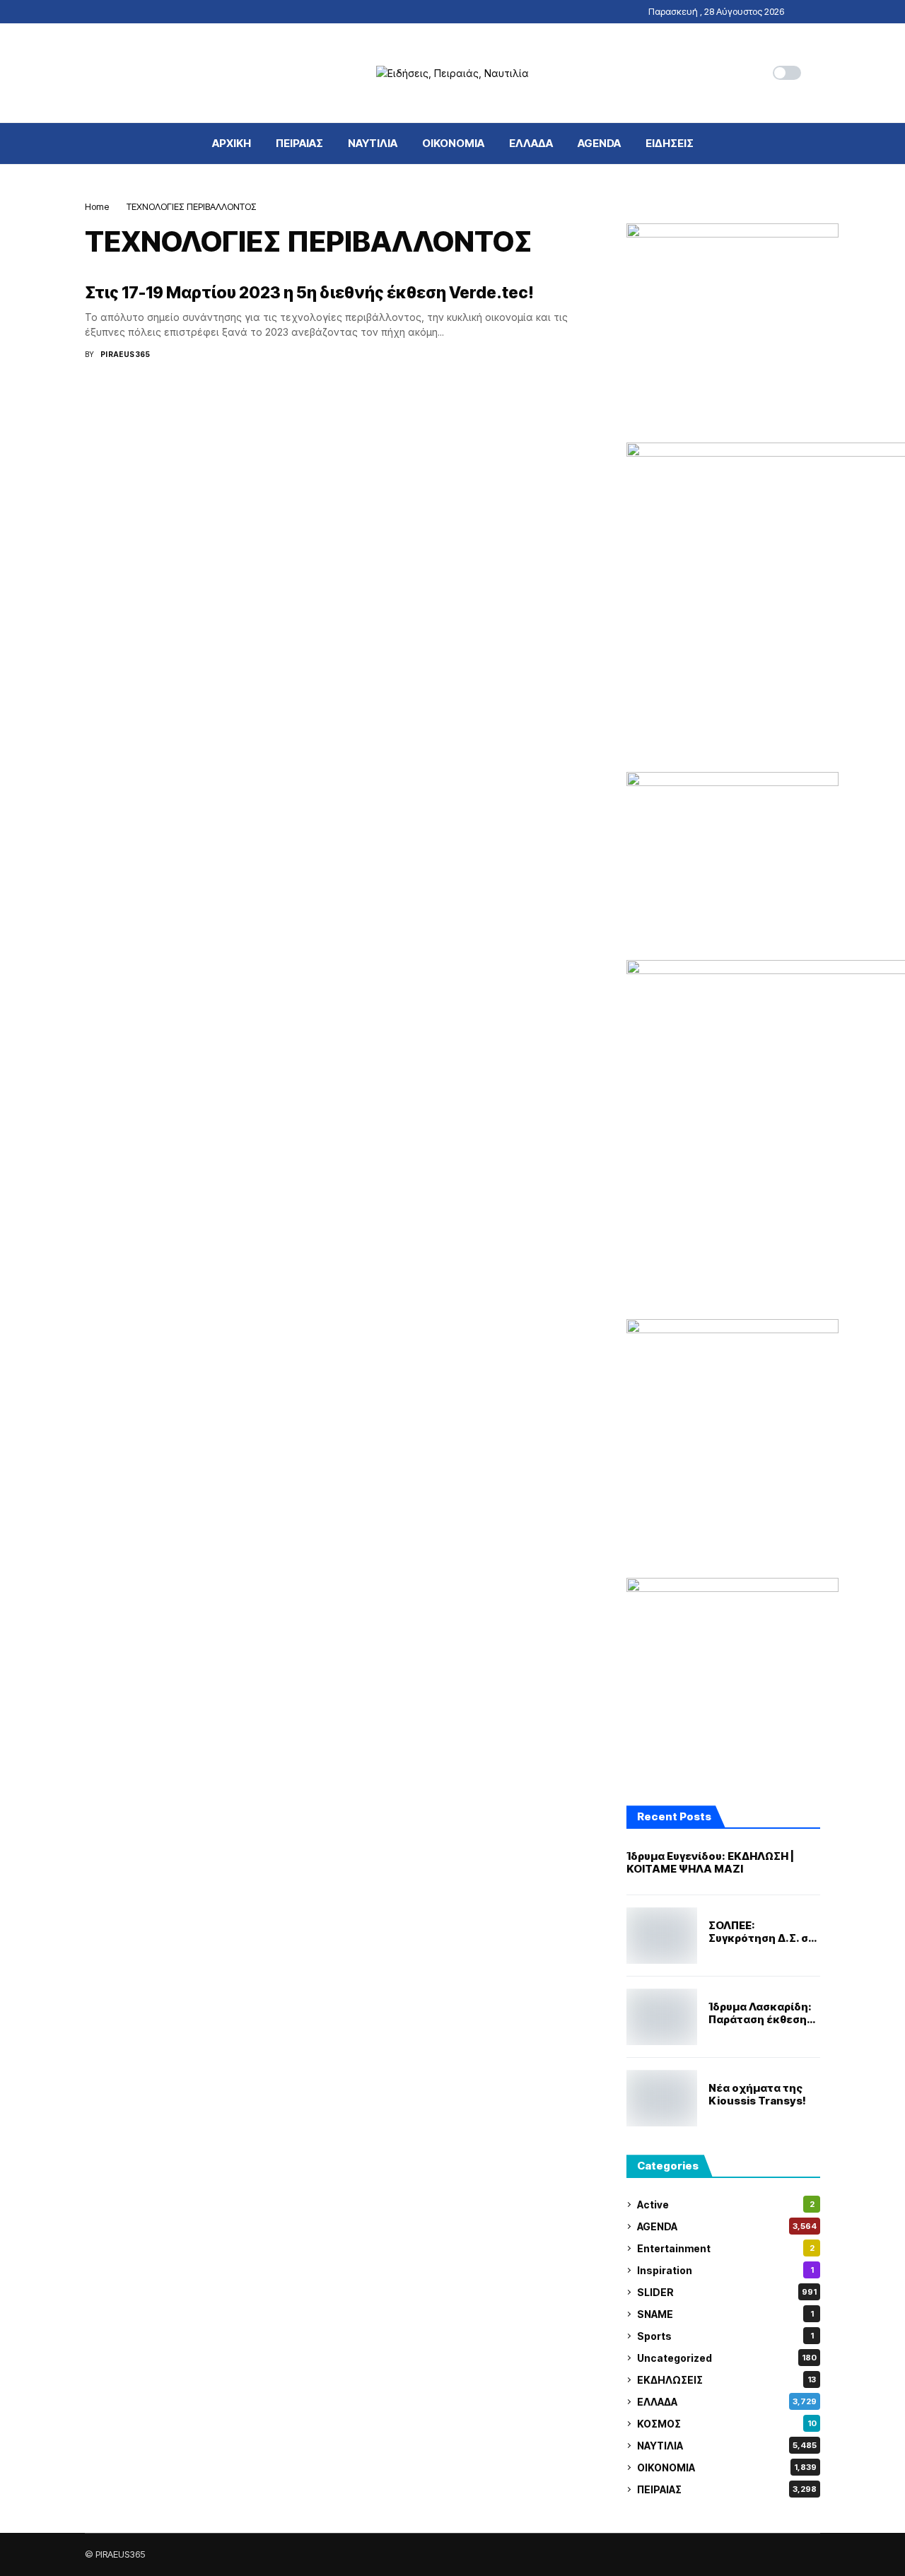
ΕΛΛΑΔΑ (727, 2402)
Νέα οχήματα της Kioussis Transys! (757, 2095)
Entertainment (726, 2248)
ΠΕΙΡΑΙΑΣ (727, 2489)
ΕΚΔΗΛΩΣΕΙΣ (726, 2380)
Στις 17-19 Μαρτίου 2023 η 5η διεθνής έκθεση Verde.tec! (309, 293)
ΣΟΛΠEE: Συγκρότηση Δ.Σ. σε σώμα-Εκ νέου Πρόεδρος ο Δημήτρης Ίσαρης (761, 1932)
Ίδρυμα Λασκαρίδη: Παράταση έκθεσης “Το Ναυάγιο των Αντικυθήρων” (761, 2013)
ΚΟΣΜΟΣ (727, 2424)
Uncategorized (727, 2358)
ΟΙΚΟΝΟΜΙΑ (727, 2467)
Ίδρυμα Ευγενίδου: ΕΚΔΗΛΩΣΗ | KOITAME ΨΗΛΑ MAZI (710, 1863)
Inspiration (725, 2270)
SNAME (725, 2314)
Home (97, 206)
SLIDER (727, 2292)
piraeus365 (125, 354)
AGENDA (727, 2226)
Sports (725, 2336)
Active (726, 2205)
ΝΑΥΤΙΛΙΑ (727, 2446)
